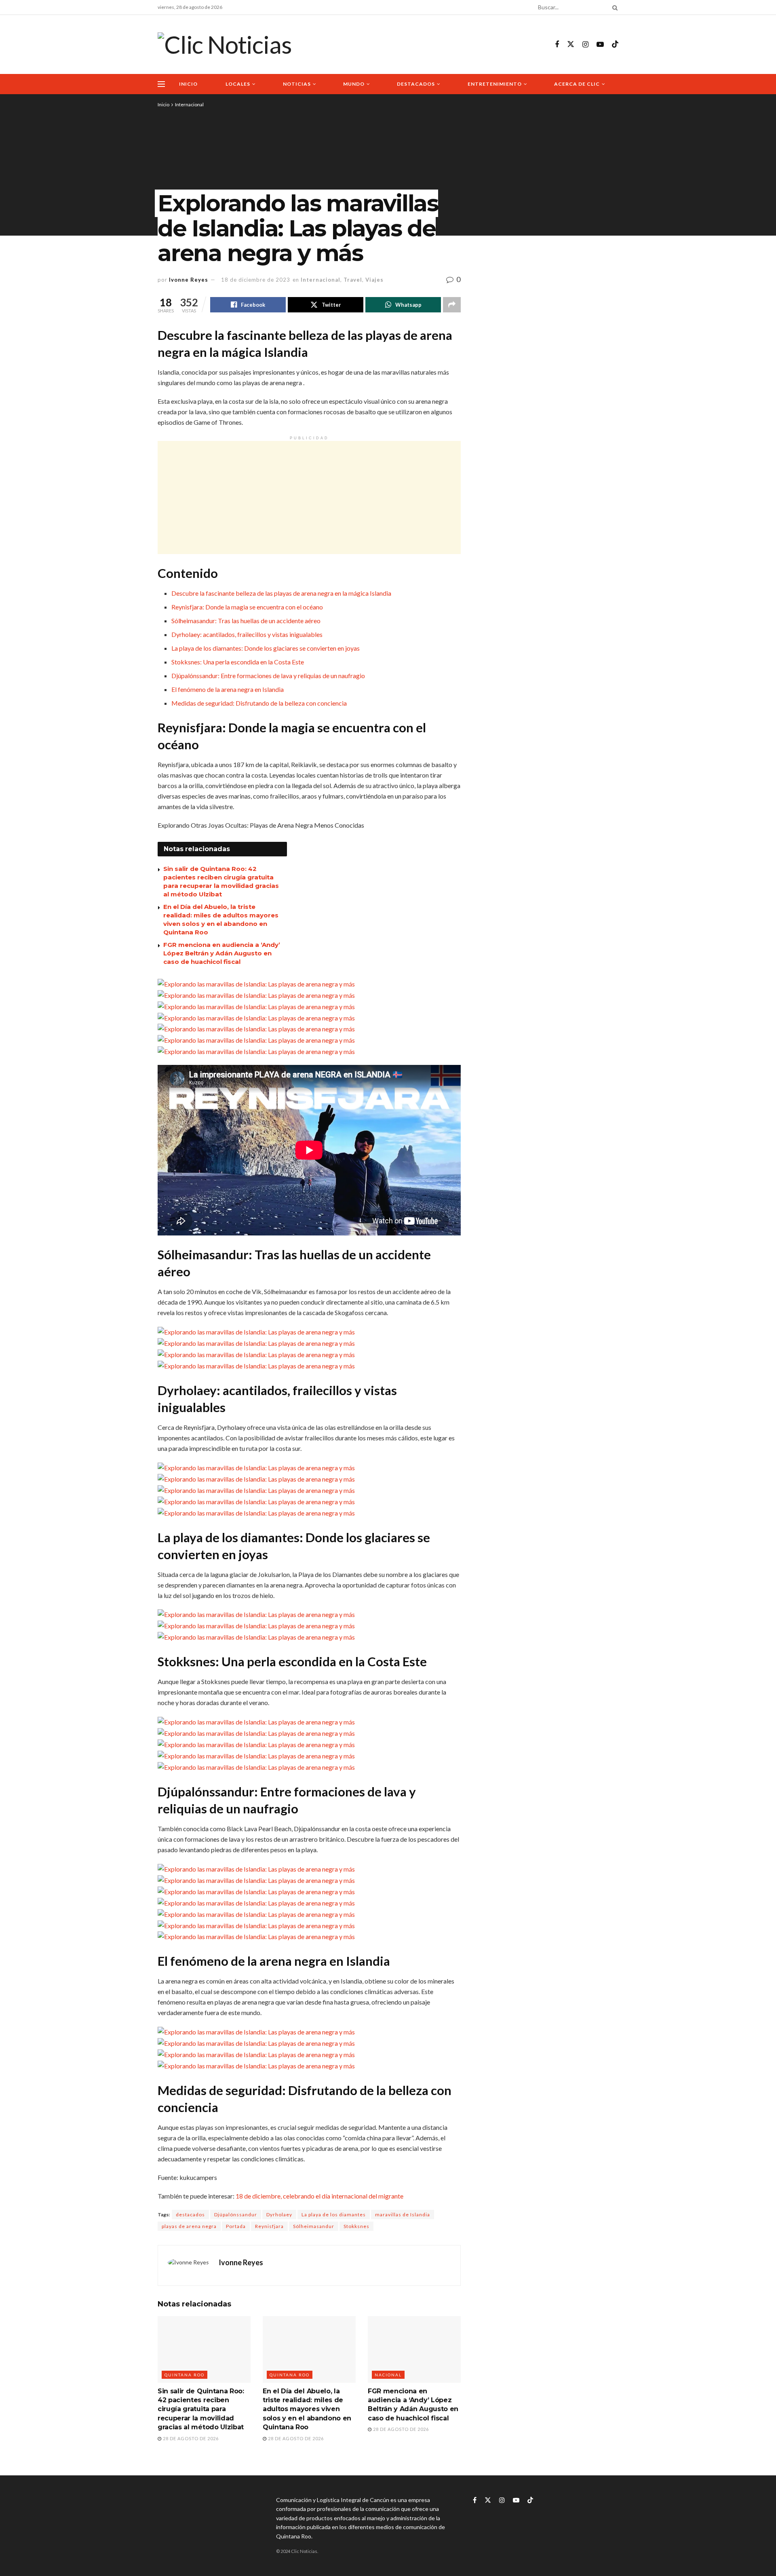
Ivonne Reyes (189, 280)
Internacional (189, 104)
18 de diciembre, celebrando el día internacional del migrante (319, 2196)
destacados (190, 2214)
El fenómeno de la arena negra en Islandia (228, 689)
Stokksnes (356, 2226)
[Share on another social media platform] (452, 305)
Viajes (374, 280)
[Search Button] (614, 7)
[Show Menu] (161, 84)
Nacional (388, 2375)
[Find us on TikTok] (615, 44)
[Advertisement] (309, 497)
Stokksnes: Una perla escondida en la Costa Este (238, 662)
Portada (236, 2226)
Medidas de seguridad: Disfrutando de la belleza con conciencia (259, 703)
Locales (238, 84)
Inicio (188, 84)
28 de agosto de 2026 (190, 2438)
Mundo (354, 84)
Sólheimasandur (314, 2226)
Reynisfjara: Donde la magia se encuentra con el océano (247, 607)
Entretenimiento (495, 84)
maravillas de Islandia (403, 2214)
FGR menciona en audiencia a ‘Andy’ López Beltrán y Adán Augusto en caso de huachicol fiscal (222, 953)
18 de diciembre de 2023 (256, 280)
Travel (353, 280)
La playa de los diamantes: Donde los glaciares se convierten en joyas (266, 648)
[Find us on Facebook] (557, 45)
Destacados (416, 84)
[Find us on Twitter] (571, 44)
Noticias (297, 84)
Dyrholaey (279, 2214)
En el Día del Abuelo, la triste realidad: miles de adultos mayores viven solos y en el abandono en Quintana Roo (307, 2409)
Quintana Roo (185, 2375)
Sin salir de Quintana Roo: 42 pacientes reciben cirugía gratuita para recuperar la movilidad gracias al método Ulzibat (201, 2409)
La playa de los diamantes (334, 2214)
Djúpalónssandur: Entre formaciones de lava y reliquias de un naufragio (268, 676)
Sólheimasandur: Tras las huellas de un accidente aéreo (246, 621)
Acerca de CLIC (577, 84)
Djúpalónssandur (236, 2214)
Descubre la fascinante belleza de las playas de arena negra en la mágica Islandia (281, 593)
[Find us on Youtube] (600, 45)
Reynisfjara (269, 2226)
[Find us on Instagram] (585, 45)
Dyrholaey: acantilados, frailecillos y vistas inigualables (247, 634)
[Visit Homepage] (225, 44)
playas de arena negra (189, 2226)
